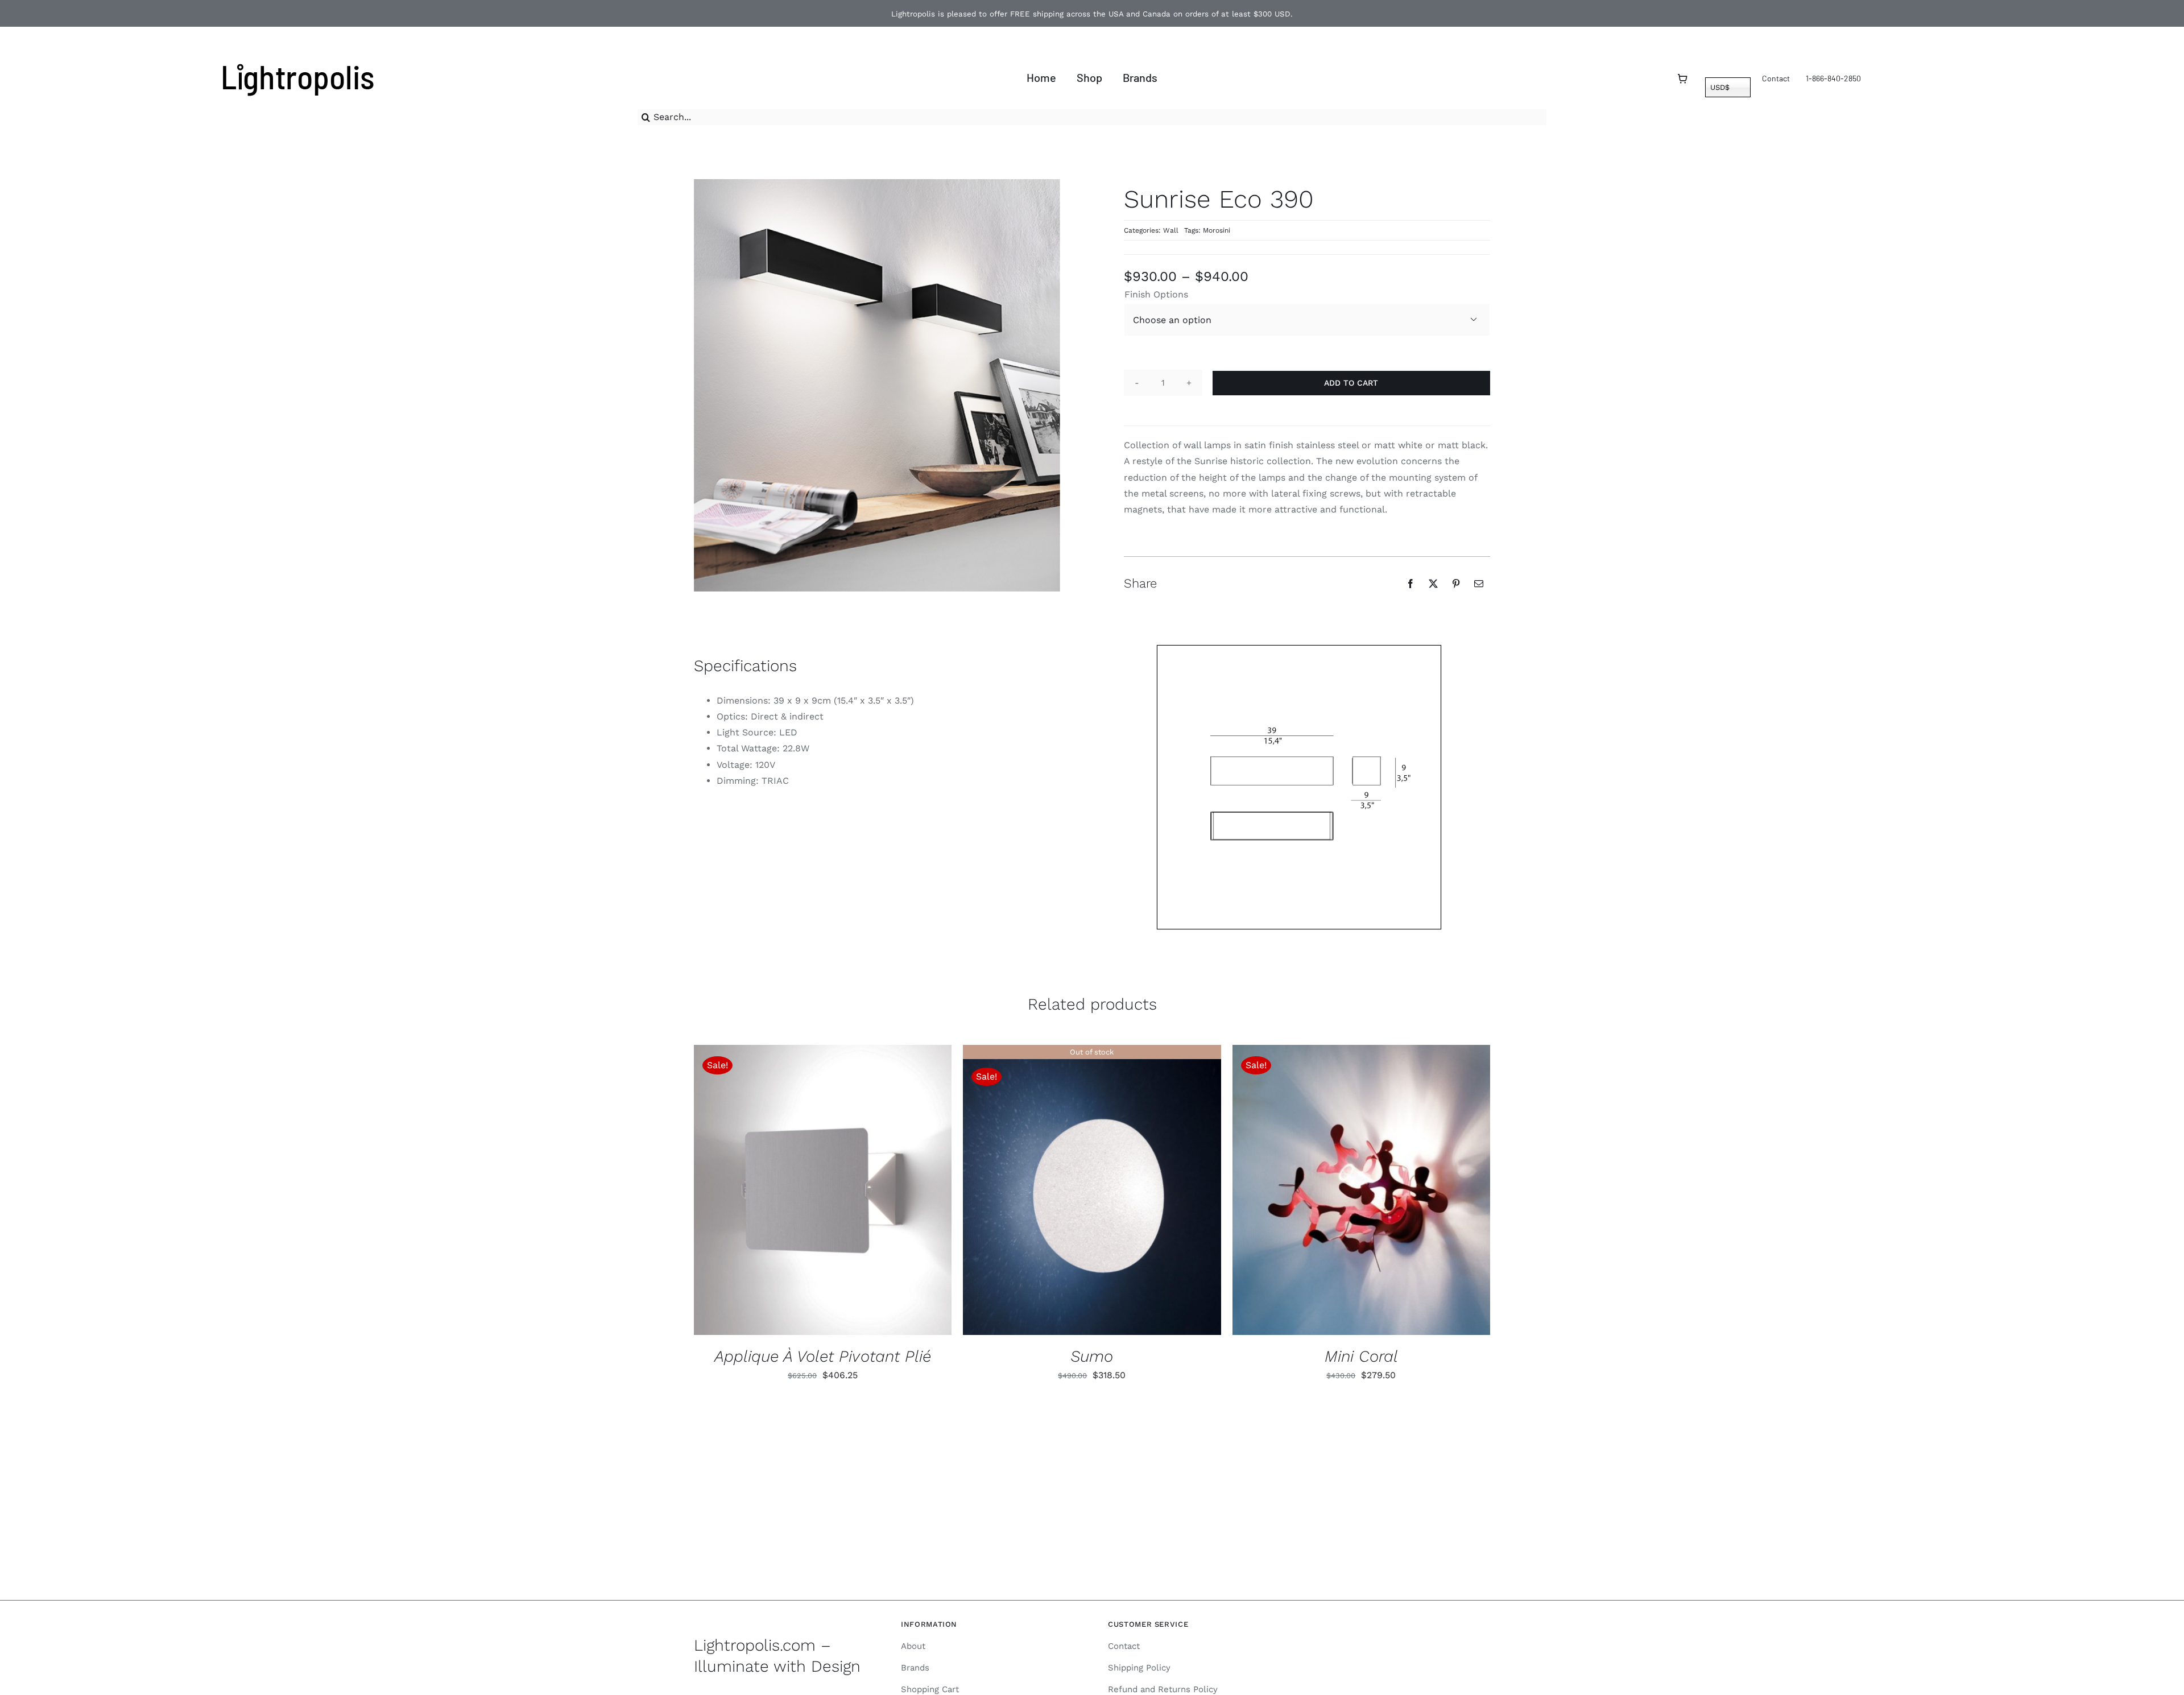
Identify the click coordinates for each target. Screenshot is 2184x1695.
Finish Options (1156, 294)
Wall (1171, 230)
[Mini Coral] (1361, 1190)
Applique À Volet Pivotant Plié (823, 1356)
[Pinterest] (1456, 584)
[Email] (1479, 584)
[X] (1433, 584)
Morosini (1217, 230)
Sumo (1092, 1356)
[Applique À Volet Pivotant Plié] (823, 1190)
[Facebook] (1410, 584)
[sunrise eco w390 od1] (1299, 787)
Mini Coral (1361, 1356)
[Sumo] (1092, 1190)
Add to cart (1351, 383)
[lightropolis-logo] (297, 61)
